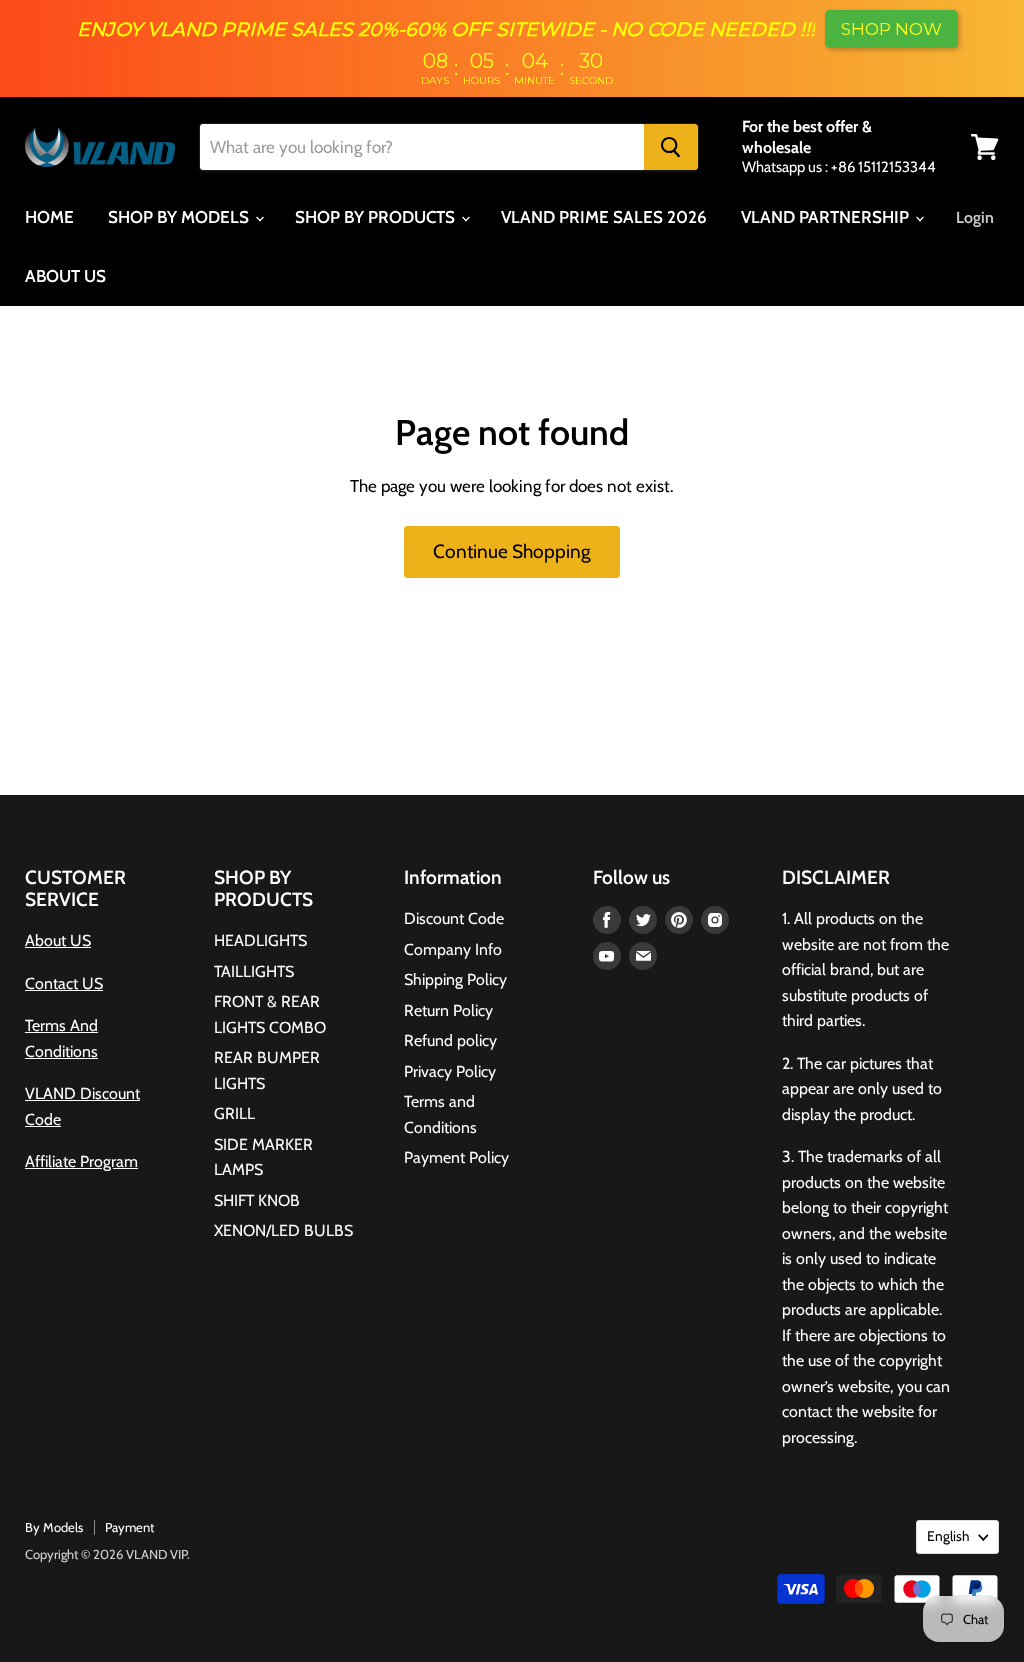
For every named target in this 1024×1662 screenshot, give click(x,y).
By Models (54, 1527)
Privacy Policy (450, 1071)
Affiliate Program (81, 1161)
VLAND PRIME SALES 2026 (604, 217)
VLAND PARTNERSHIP (827, 217)
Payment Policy (456, 1157)
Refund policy (450, 1040)
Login (975, 217)
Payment (129, 1527)
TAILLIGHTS (254, 971)
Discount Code (454, 918)
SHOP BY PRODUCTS (377, 217)
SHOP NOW (891, 29)
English (948, 1536)
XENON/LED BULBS (283, 1230)
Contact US (64, 983)
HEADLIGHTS (260, 940)
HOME (49, 217)
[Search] (671, 147)
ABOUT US (65, 276)
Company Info (453, 949)
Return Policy (448, 1010)
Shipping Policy (455, 979)
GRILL (234, 1113)
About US (58, 940)
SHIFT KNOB (257, 1200)
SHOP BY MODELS (180, 217)
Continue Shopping (512, 551)
